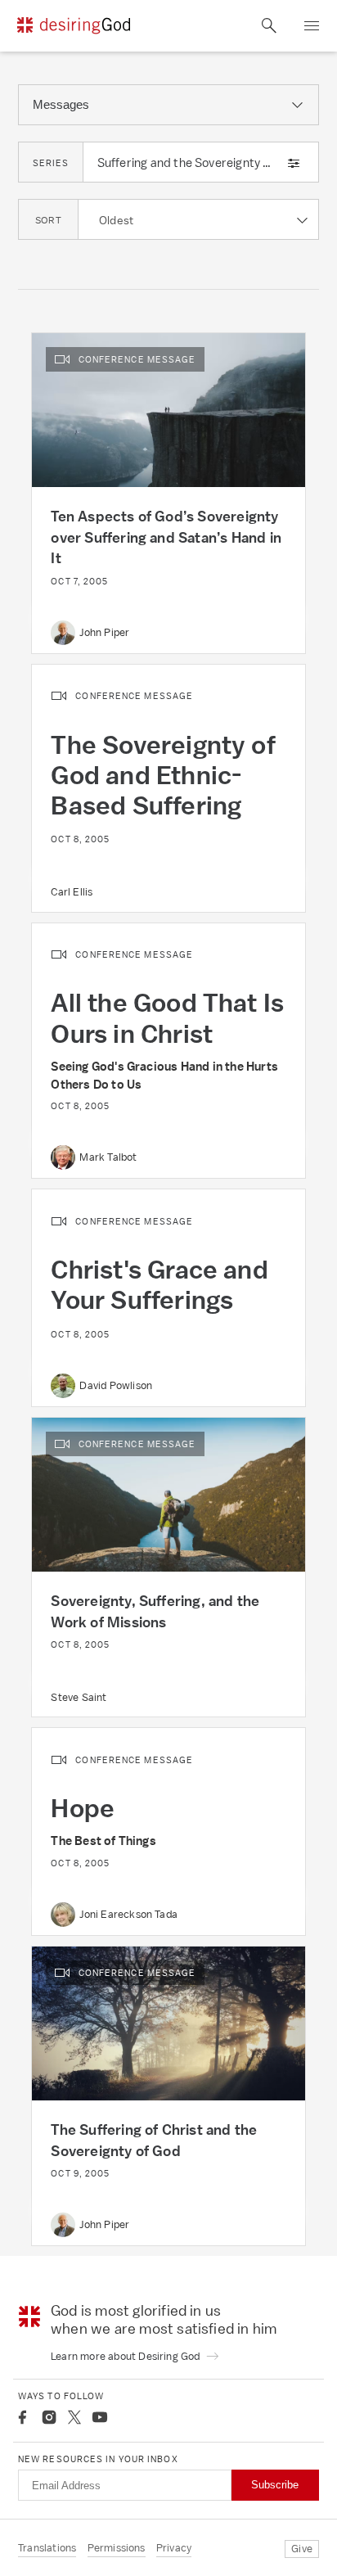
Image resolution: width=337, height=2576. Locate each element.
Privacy (174, 2548)
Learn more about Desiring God (127, 2356)
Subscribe (275, 2485)
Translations (47, 2548)
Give (302, 2549)
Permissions (117, 2548)
